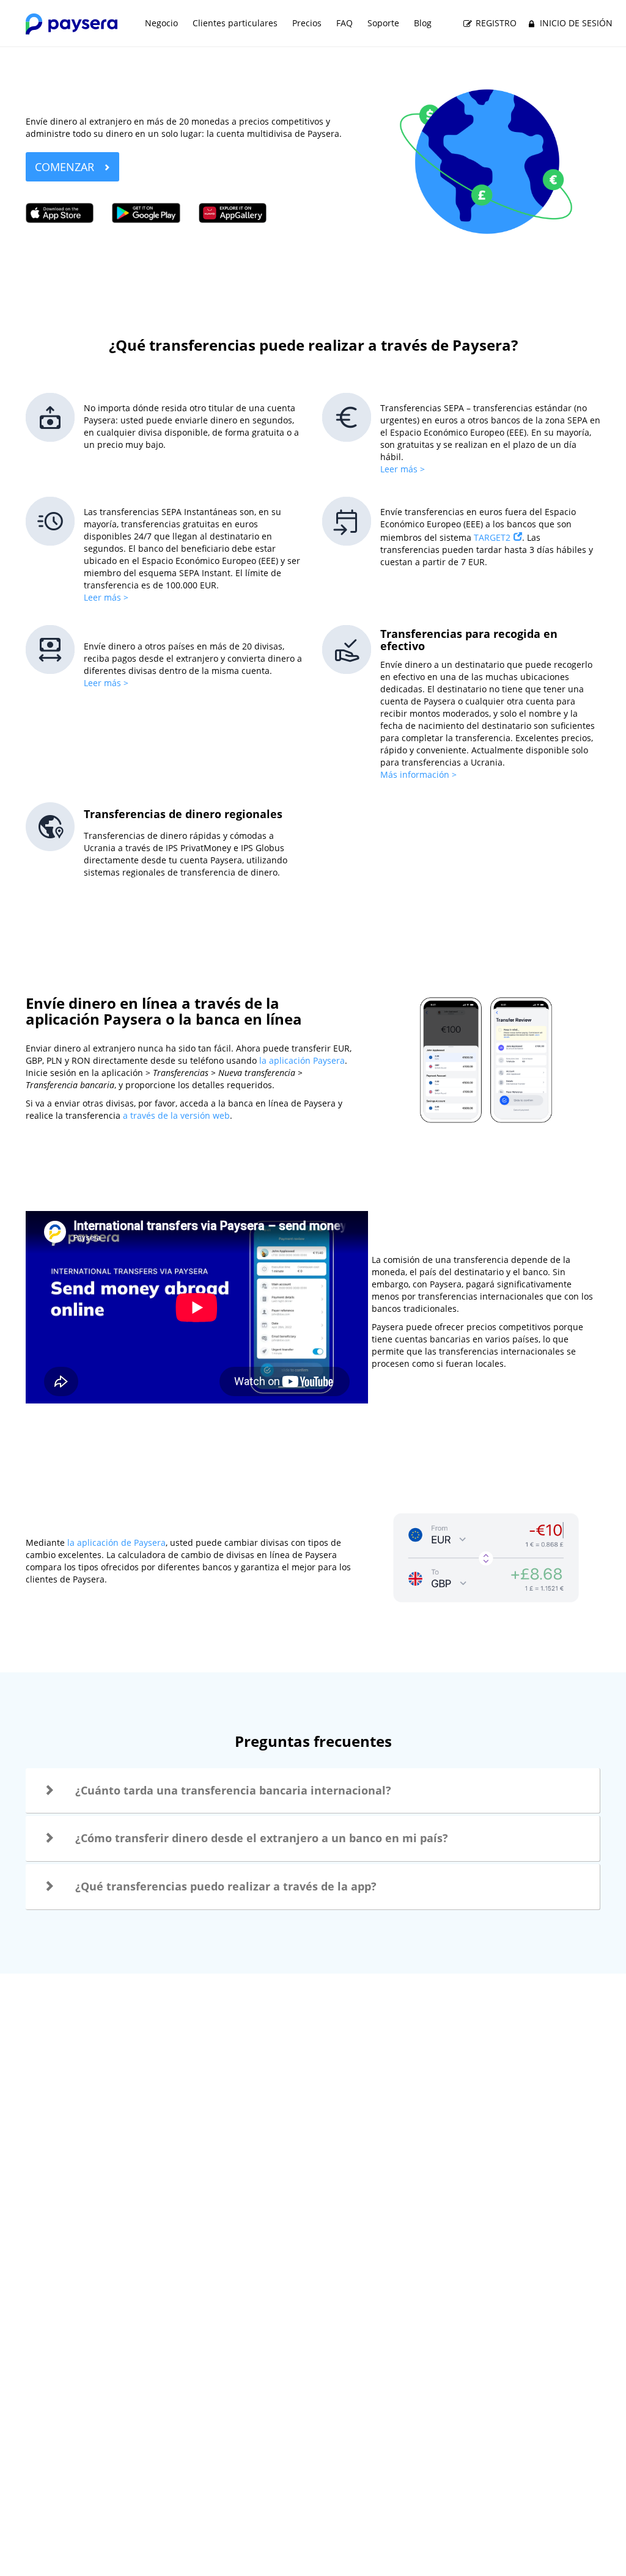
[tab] (313, 1791)
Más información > (418, 774)
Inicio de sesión (575, 23)
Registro (495, 23)
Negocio (161, 23)
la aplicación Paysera (301, 1060)
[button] (313, 1791)
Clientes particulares (235, 23)
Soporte (383, 23)
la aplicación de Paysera (116, 1542)
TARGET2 (492, 537)
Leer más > (403, 469)
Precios (307, 23)
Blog (423, 23)
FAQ (344, 23)
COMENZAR (66, 167)
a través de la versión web (176, 1115)
